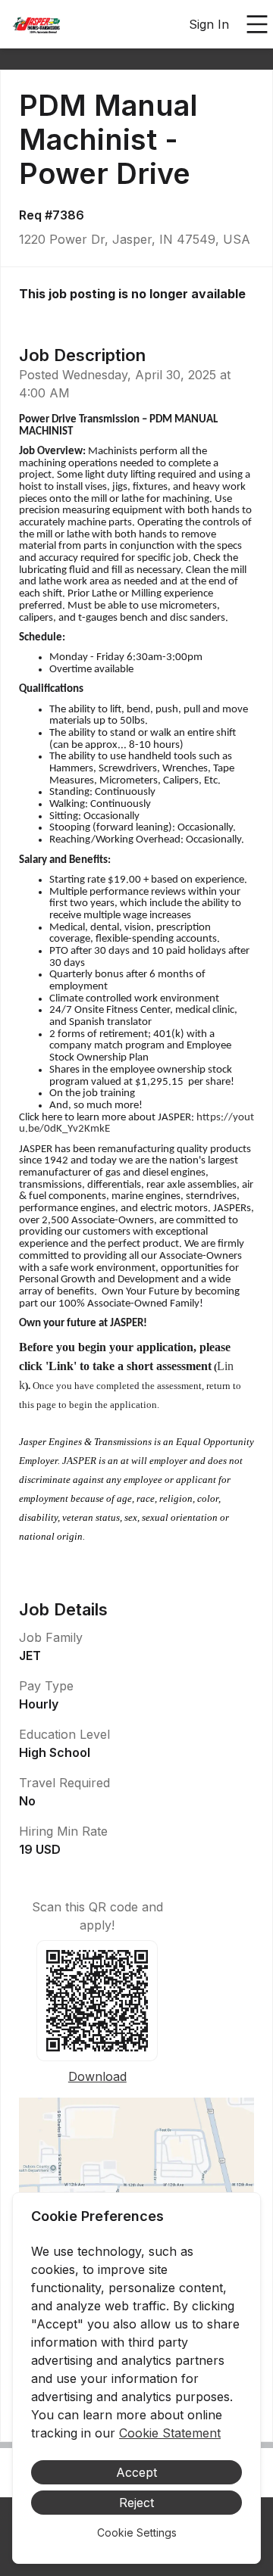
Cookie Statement (170, 2433)
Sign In (209, 24)
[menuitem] (36, 25)
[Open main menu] (257, 24)
